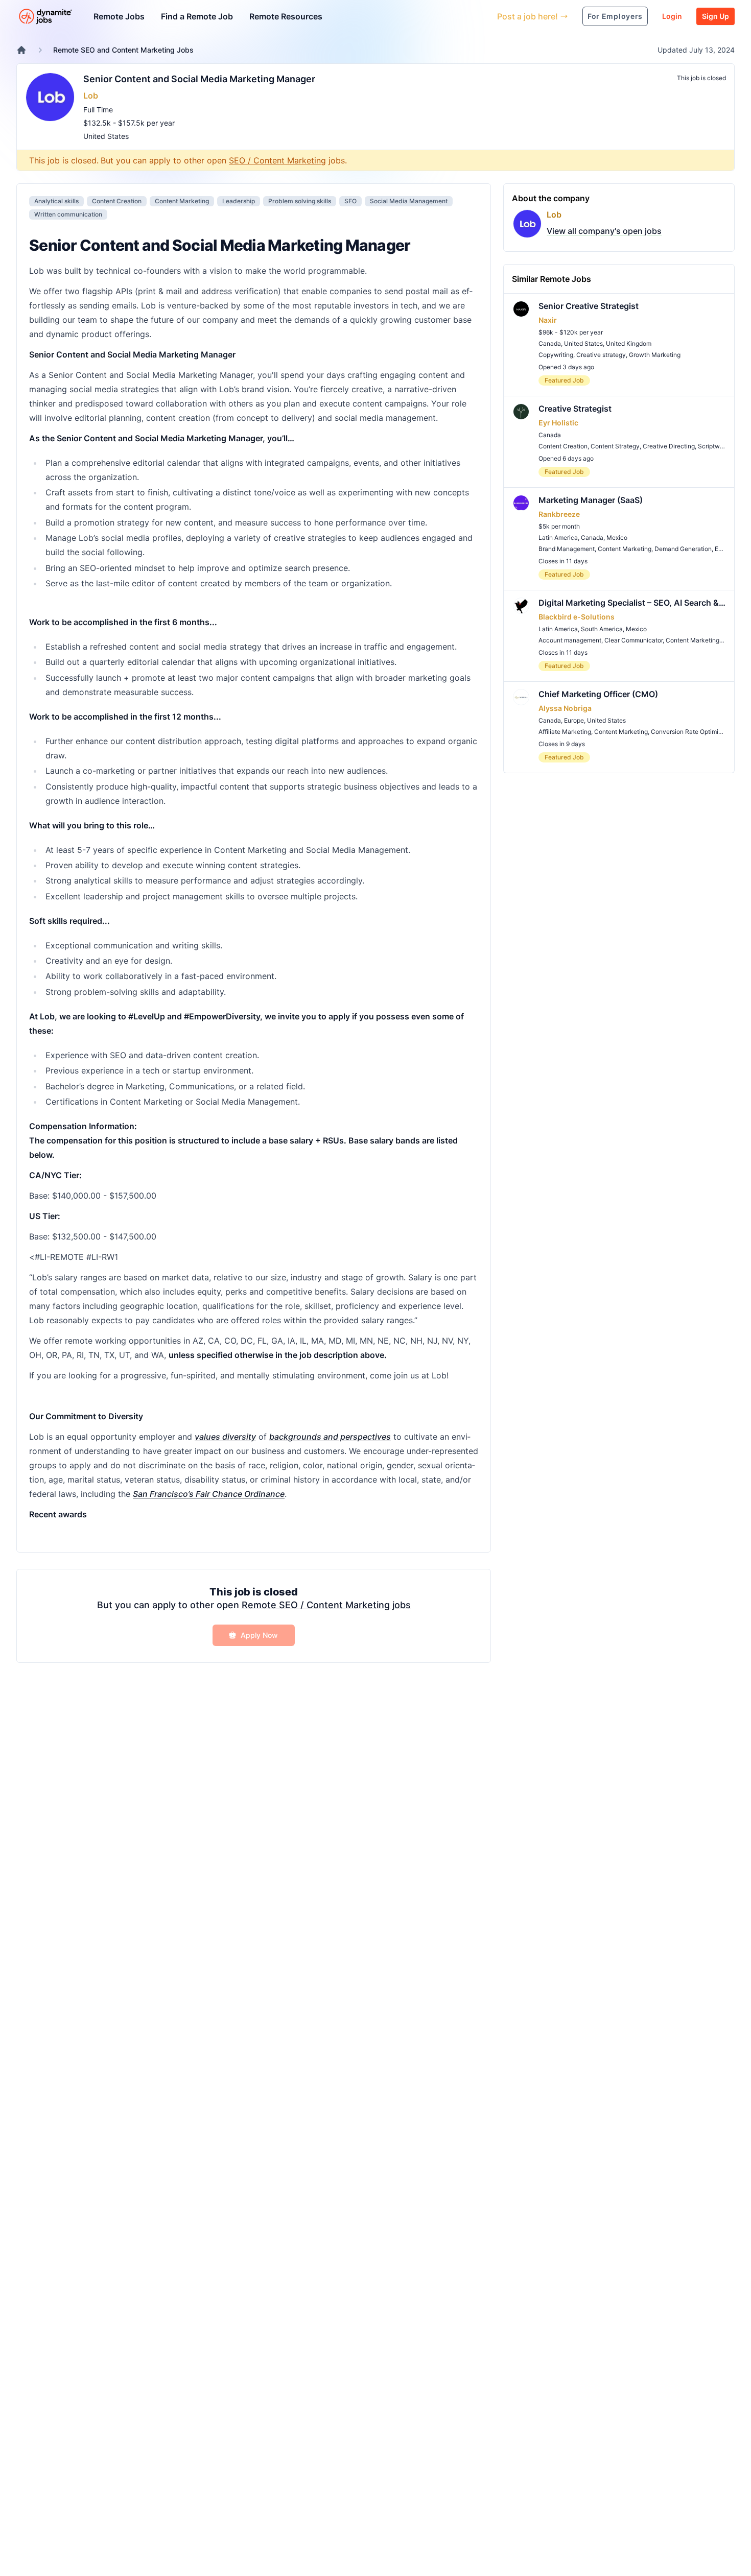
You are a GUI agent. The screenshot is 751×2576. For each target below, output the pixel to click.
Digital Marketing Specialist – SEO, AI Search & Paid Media (632, 603)
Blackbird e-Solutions (577, 617)
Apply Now (259, 1635)
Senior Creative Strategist (589, 306)
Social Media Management (409, 201)
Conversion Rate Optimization (694, 732)
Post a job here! (527, 16)
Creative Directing (669, 446)
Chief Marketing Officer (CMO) (598, 694)
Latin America (558, 538)
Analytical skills (56, 201)
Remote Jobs (119, 16)
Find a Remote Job (197, 16)
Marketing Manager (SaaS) (591, 500)
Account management (570, 640)
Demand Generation (683, 549)
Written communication (68, 214)
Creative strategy (601, 355)
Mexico (617, 538)
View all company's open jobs (604, 231)
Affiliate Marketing (565, 732)
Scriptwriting (716, 446)
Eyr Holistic (558, 423)
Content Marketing (182, 201)
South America (602, 629)
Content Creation (117, 201)
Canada (550, 343)
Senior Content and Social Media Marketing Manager (199, 79)
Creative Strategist (575, 409)
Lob (91, 96)
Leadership (239, 201)
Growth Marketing (655, 355)
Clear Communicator (633, 640)
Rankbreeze (559, 514)
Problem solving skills (300, 201)
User (442, 16)
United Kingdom (629, 343)
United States (106, 136)
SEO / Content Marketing (277, 160)
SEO (350, 201)
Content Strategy (615, 446)
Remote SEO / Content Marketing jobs (326, 1605)
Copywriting (556, 355)
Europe (574, 720)
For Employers (615, 16)
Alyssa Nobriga (565, 708)
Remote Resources (286, 16)
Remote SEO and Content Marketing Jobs (123, 50)
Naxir (548, 320)
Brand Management (567, 549)
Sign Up (715, 16)
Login (672, 16)
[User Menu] (482, 16)
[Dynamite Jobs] (21, 50)
